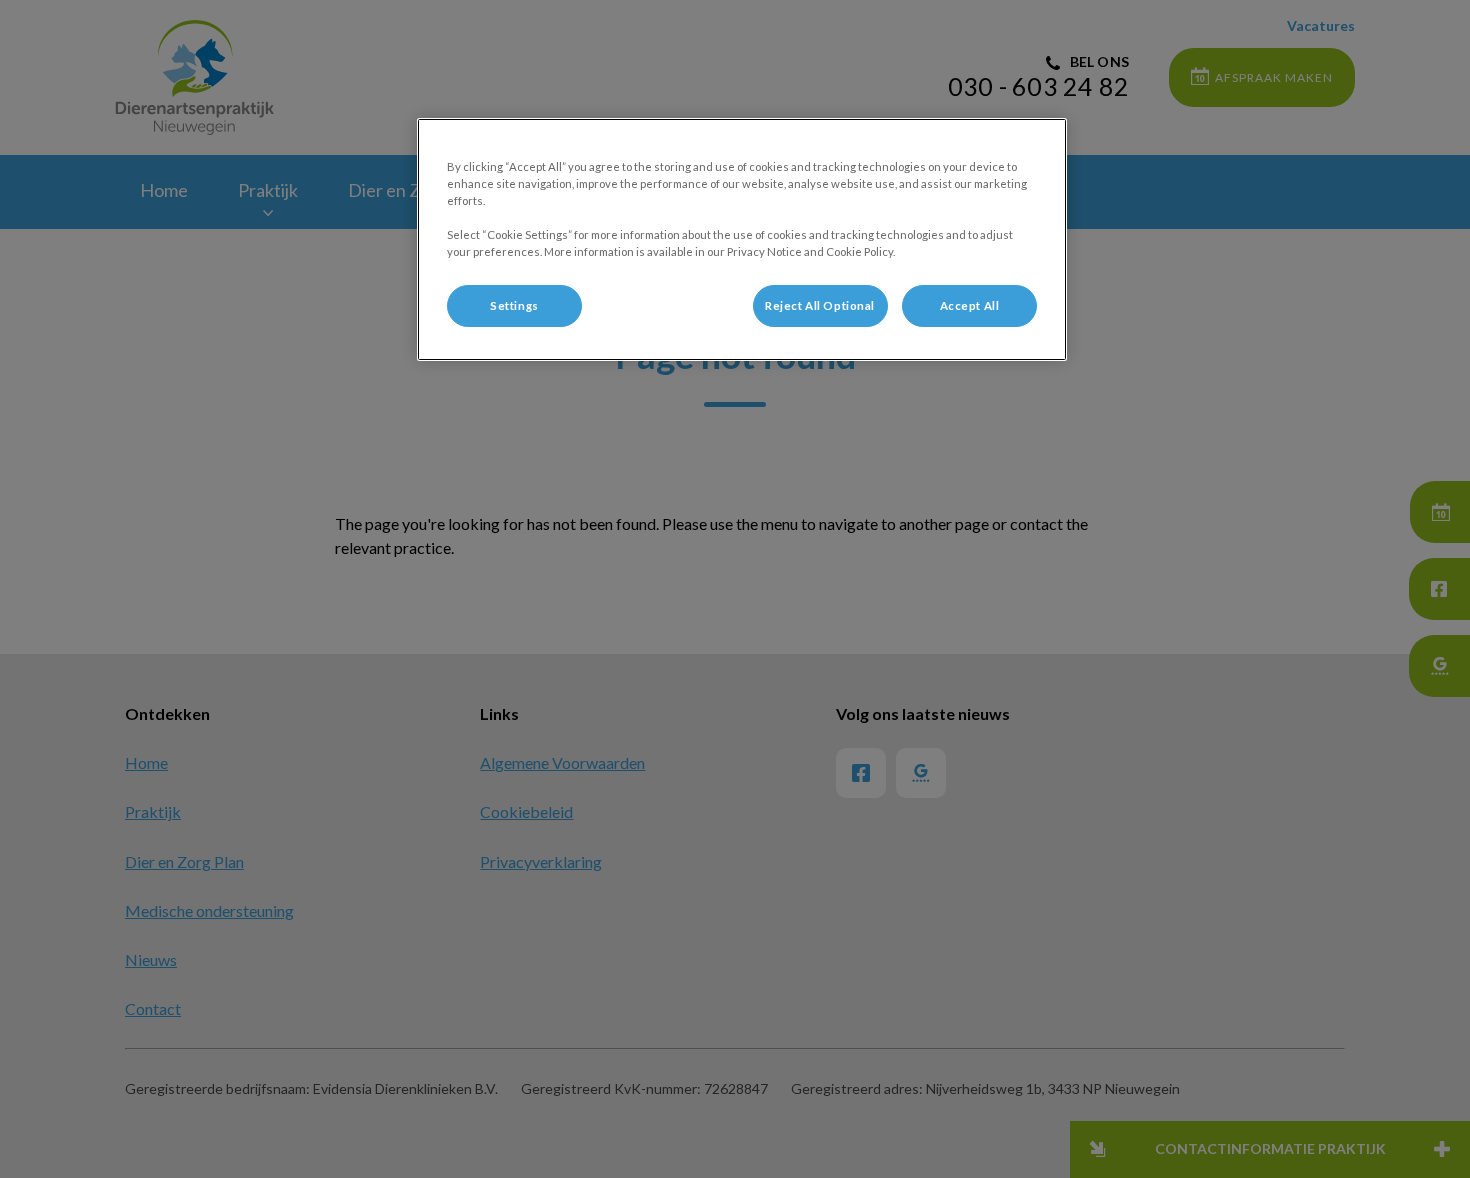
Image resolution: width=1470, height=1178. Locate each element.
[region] (742, 239)
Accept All (970, 305)
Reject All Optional (820, 305)
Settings (514, 305)
